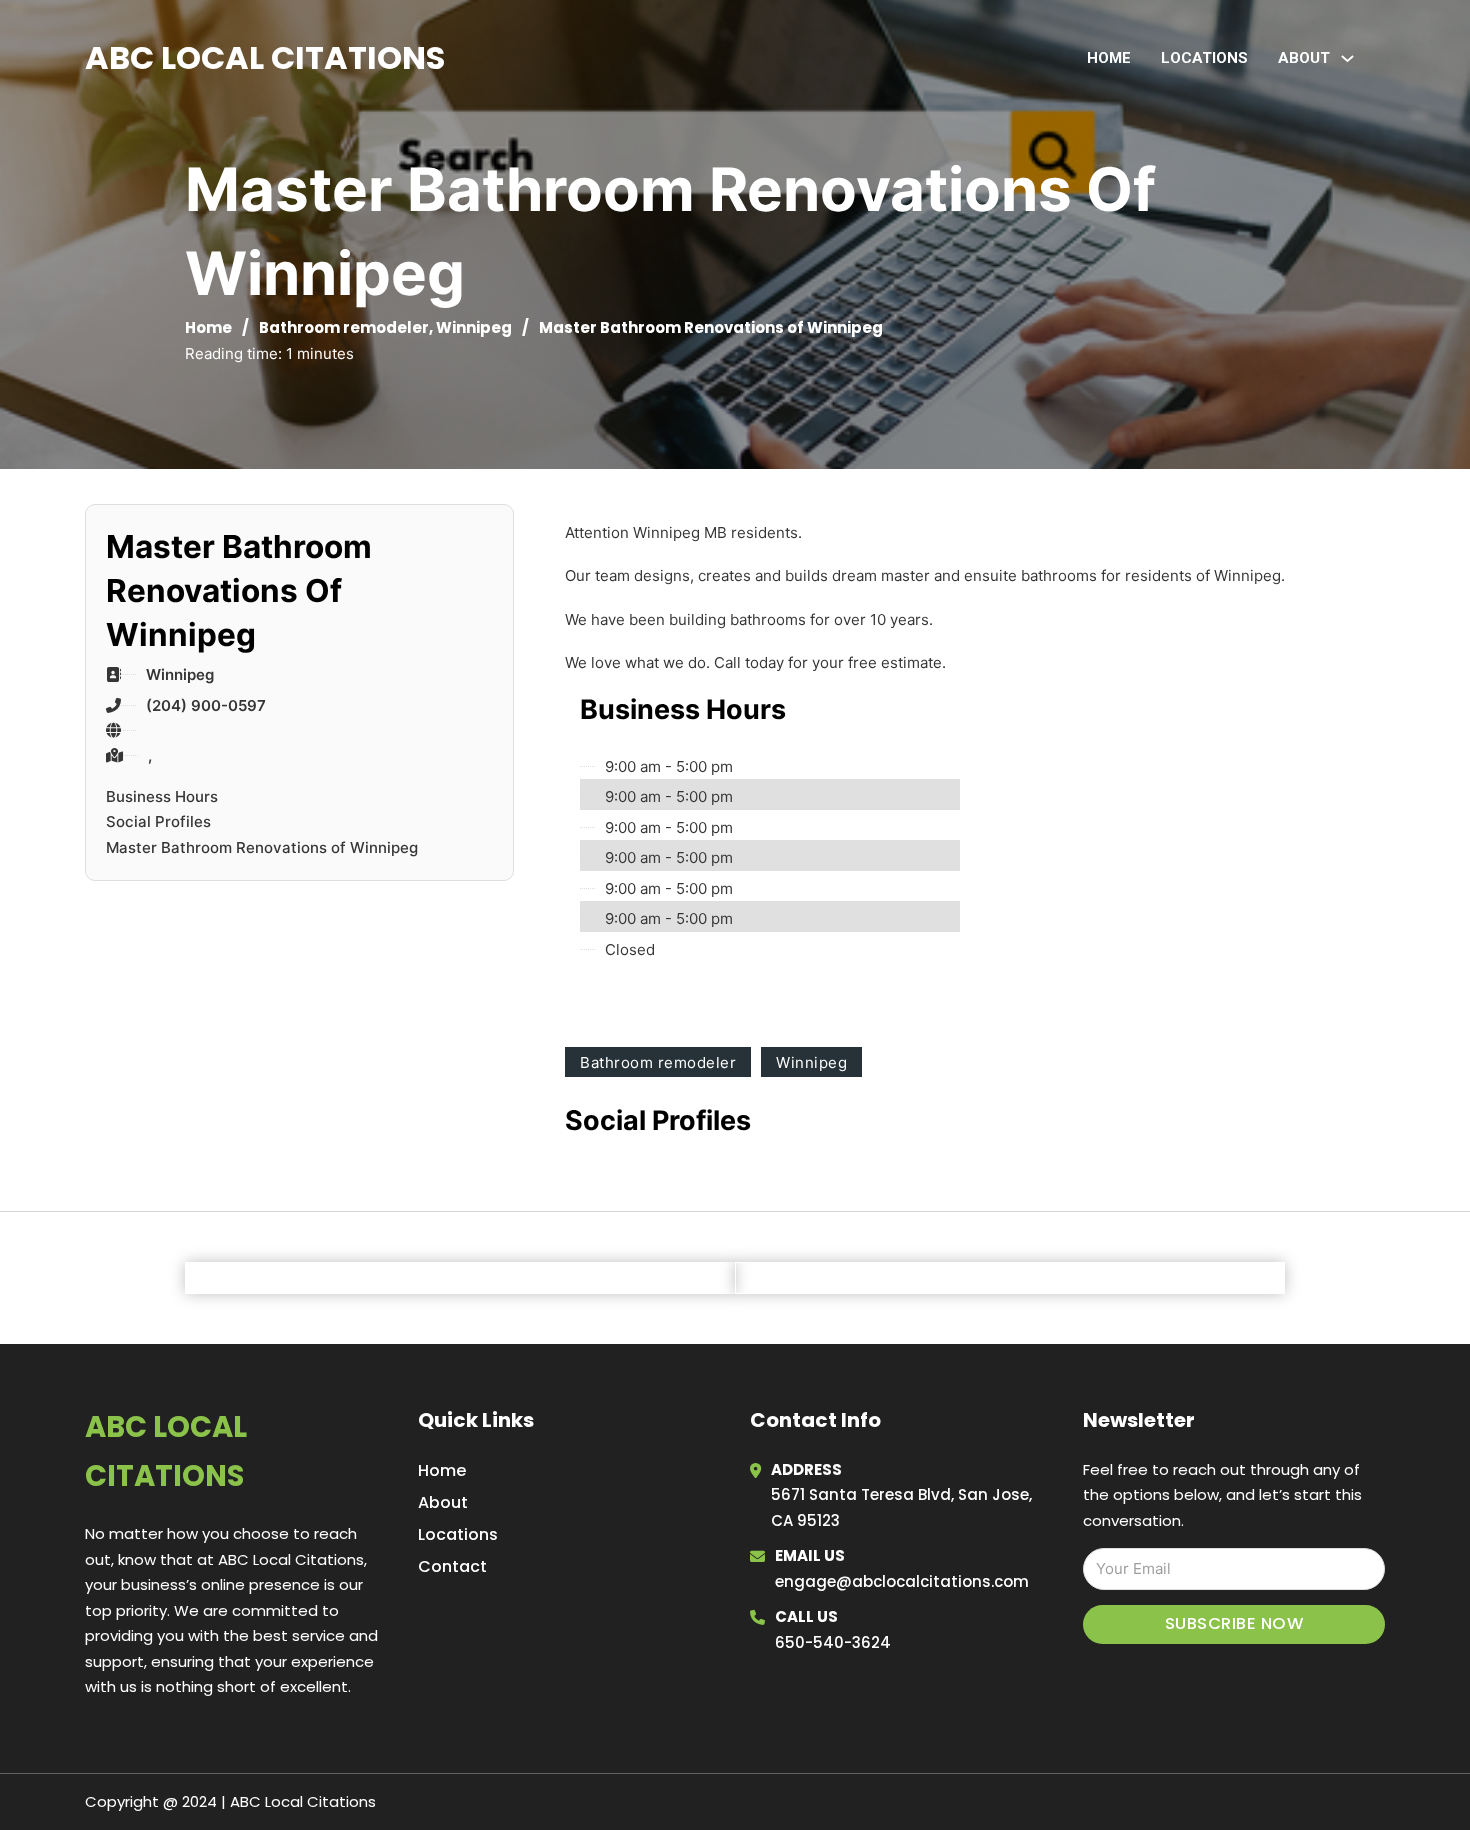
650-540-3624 (833, 1642)
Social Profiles (158, 821)
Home (1109, 58)
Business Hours (162, 796)
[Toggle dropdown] (1347, 58)
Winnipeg (474, 327)
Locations (1204, 58)
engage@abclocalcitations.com (902, 1581)
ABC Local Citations (265, 57)
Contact (452, 1566)
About (443, 1502)
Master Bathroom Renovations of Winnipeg (262, 847)
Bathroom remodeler (344, 327)
